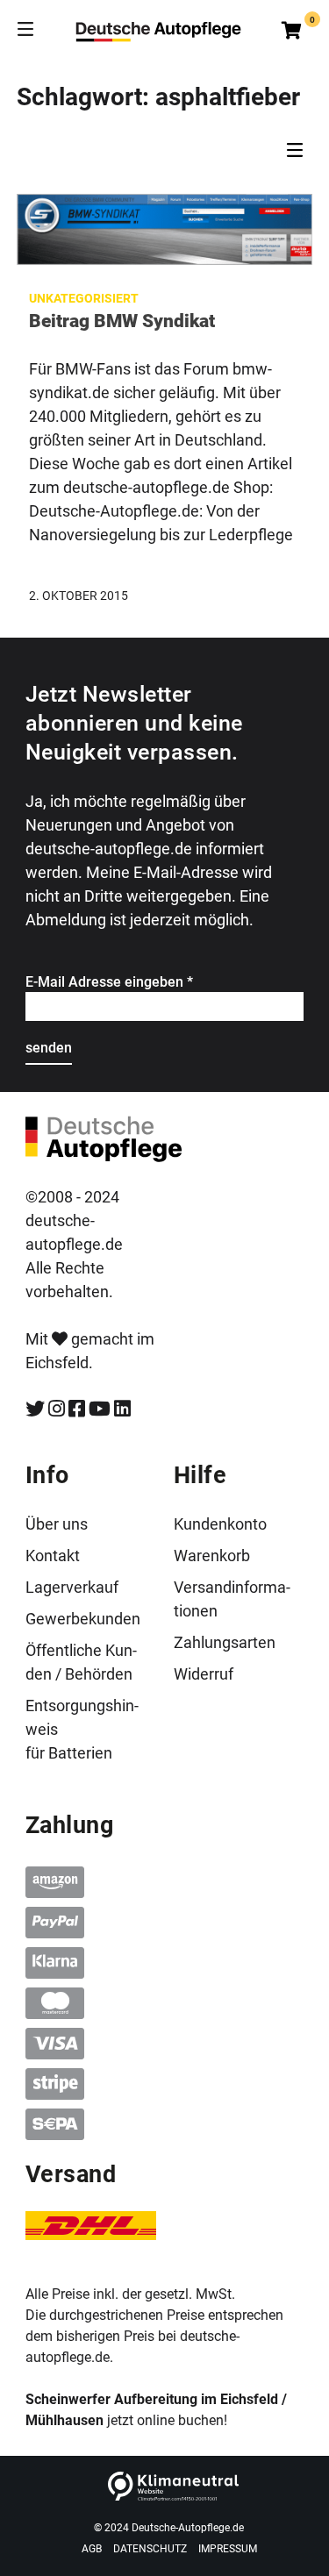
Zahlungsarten (225, 1642)
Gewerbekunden (83, 1619)
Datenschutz (150, 2549)
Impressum (228, 2549)
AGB (92, 2549)
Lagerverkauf (72, 1587)
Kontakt (53, 1556)
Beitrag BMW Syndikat (122, 321)
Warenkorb (212, 1556)
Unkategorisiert (84, 298)
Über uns (57, 1524)
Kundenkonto (220, 1524)
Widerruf (204, 1674)
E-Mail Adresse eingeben (109, 982)
